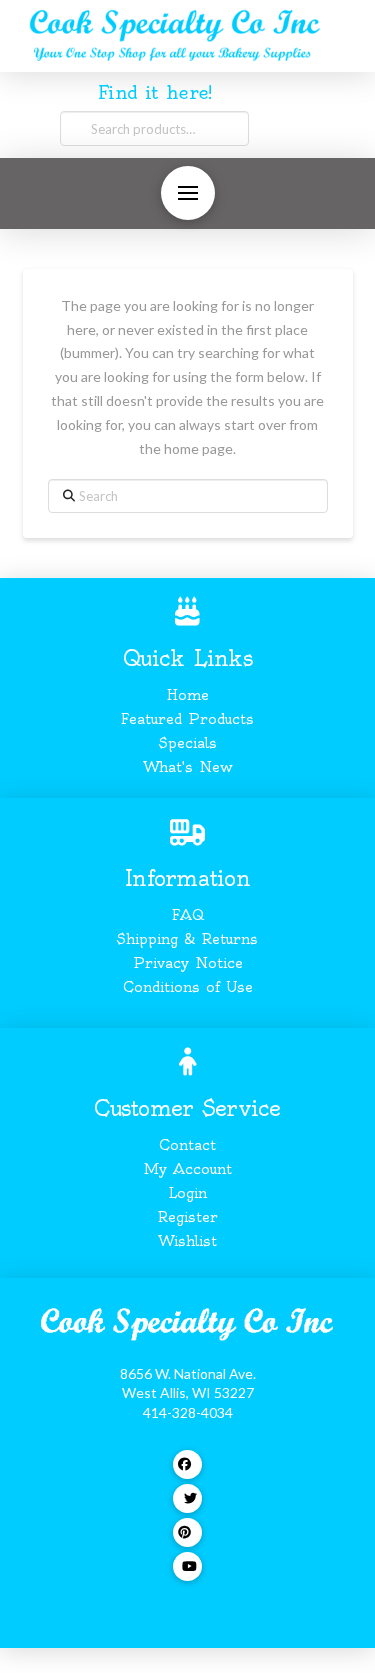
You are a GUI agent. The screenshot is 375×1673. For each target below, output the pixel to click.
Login (187, 1193)
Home (188, 695)
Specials (188, 743)
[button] (188, 193)
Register (188, 1217)
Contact (187, 1145)
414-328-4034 (188, 1412)
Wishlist (187, 1241)
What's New (188, 767)
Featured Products (187, 719)
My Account (188, 1169)
